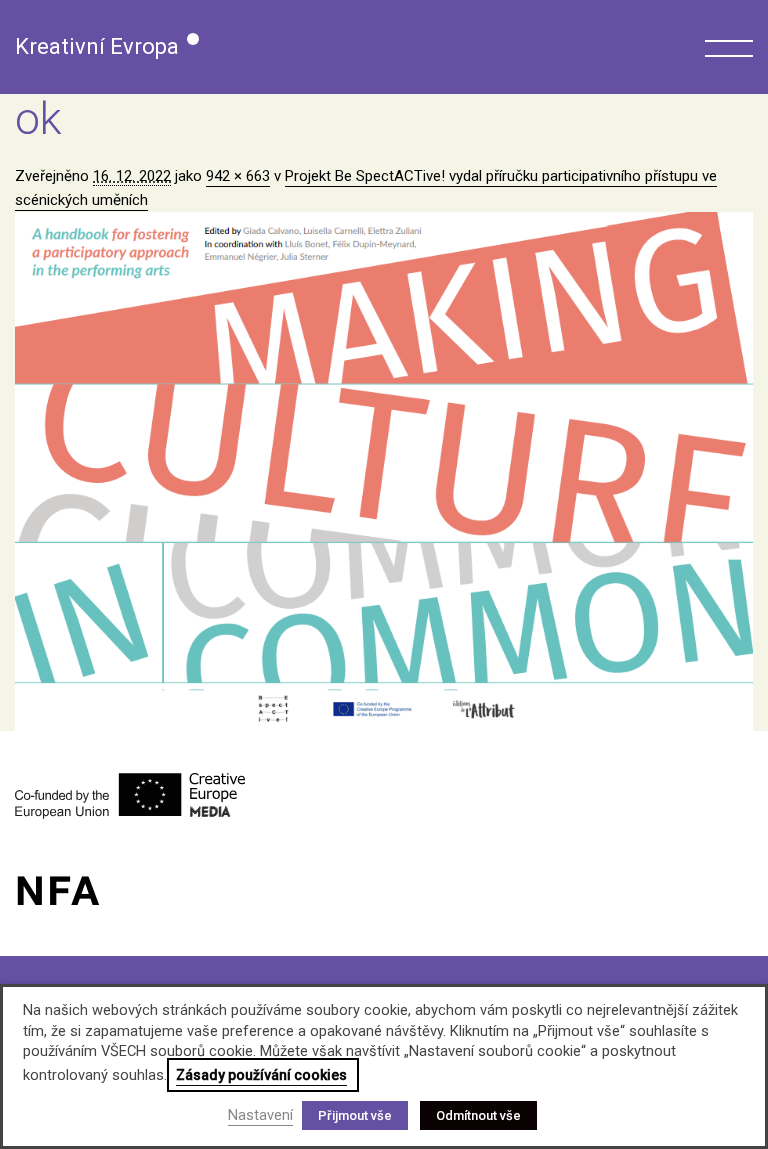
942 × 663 (238, 176)
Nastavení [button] (260, 1115)
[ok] (384, 471)
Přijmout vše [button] (355, 1115)
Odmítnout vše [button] (478, 1115)
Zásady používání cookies (261, 1075)
